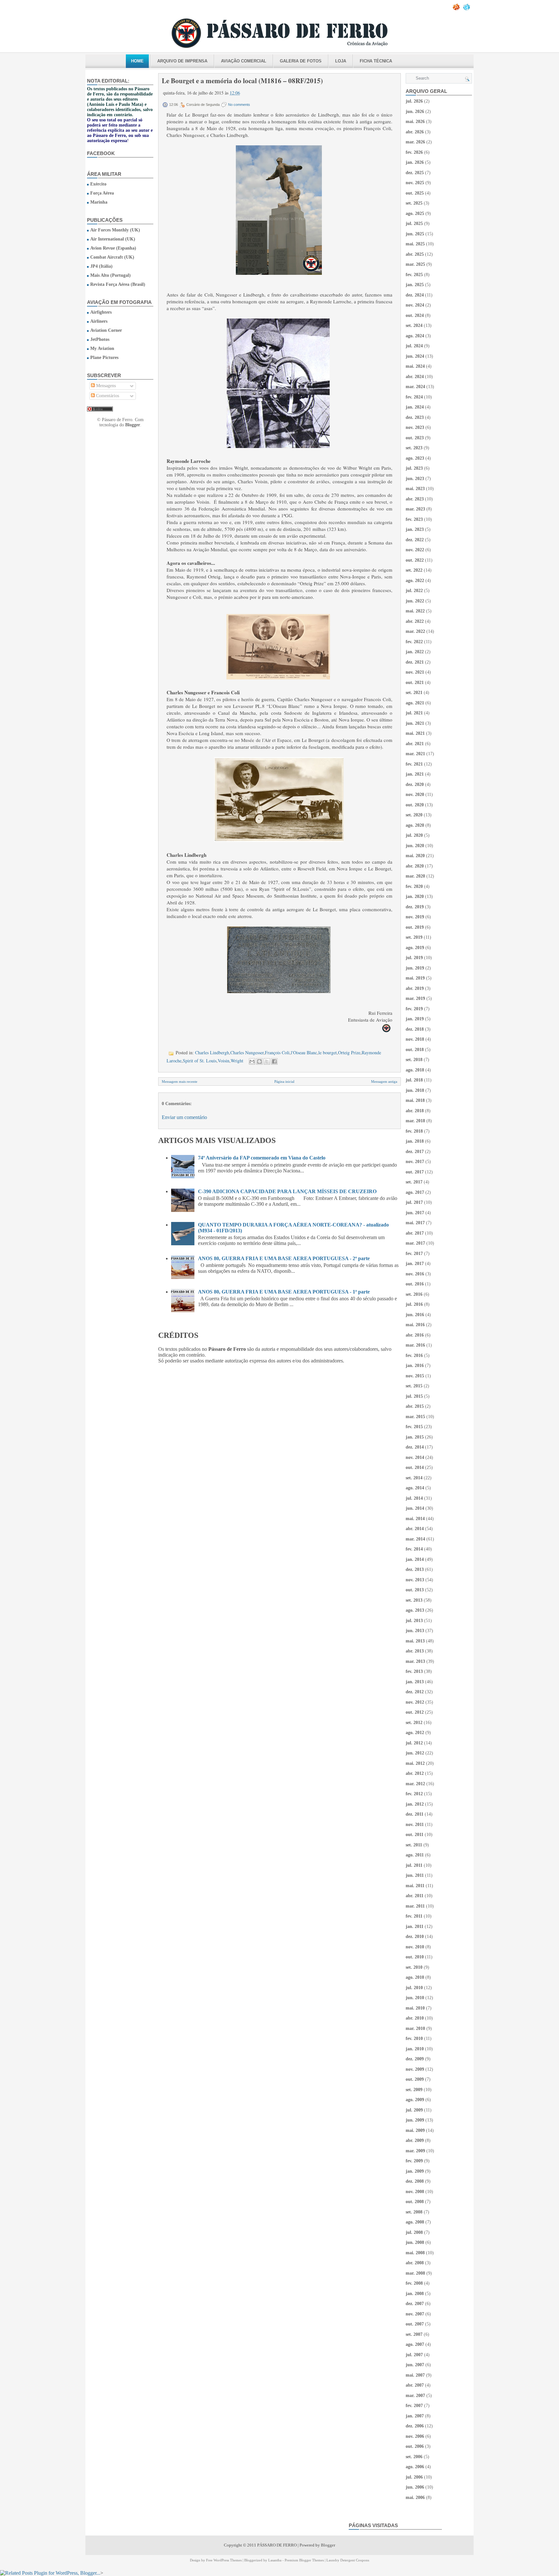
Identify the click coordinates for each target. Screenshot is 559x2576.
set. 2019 (414, 937)
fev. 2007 (414, 2406)
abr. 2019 (415, 988)
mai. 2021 (415, 733)
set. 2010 (414, 1967)
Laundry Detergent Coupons (348, 2560)
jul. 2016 (414, 1304)
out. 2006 (415, 2446)
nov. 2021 (415, 672)
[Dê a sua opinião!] (259, 1061)
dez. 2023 (415, 417)
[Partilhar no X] (267, 1061)
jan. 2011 (415, 1926)
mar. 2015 (415, 1417)
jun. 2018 (415, 1090)
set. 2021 (414, 693)
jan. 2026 (415, 162)
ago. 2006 (415, 2467)
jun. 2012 (415, 1753)
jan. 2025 (415, 285)
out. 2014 (415, 1467)
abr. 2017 (415, 1233)
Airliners (99, 321)
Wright (237, 1061)
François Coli (277, 1053)
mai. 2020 (415, 856)
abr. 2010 (415, 2018)
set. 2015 (414, 1386)
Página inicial (284, 1081)
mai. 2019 (415, 978)
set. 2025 (414, 203)
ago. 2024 (415, 336)
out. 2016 (415, 1284)
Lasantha (275, 2560)
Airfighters (101, 312)
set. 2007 (414, 2334)
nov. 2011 (415, 1825)
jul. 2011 (414, 1865)
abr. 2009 (415, 2140)
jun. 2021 (415, 723)
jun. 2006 (415, 2487)
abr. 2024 (415, 377)
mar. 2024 (415, 387)
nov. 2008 (415, 2192)
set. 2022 (414, 570)
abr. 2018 (415, 1111)
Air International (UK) (113, 239)
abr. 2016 (415, 1335)
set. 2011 (414, 1845)
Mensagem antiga (384, 1081)
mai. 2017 (415, 1223)
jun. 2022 (415, 601)
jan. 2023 (415, 529)
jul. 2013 (414, 1621)
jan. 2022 (415, 652)
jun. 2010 (415, 1998)
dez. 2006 (415, 2426)
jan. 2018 (415, 1141)
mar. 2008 (415, 2273)
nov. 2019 (415, 917)
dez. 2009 (415, 2059)
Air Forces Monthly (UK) (115, 230)
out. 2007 (415, 2324)
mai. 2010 (415, 2008)
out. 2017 (415, 1172)
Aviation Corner (106, 330)
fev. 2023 (414, 519)
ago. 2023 (415, 458)
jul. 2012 (414, 1743)
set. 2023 (414, 448)
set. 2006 (414, 2457)
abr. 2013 (415, 1651)
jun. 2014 (415, 1508)
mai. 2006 (415, 2498)
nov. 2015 (415, 1376)
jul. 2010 (414, 1988)
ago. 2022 (415, 581)
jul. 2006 (414, 2477)
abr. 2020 (415, 866)
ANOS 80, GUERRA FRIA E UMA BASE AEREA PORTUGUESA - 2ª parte (284, 1258)
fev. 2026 (414, 152)
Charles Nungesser (247, 1053)
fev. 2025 (414, 275)
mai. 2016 (415, 1325)
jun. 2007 (415, 2365)
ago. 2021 (415, 703)
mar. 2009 (415, 2151)
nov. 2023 (415, 427)
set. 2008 (414, 2212)
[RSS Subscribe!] (457, 9)
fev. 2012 (414, 1794)
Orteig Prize (349, 1053)
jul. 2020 (414, 835)
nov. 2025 (415, 183)
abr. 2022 (415, 621)
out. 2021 (415, 683)
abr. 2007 (415, 2385)
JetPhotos (100, 339)
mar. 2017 (415, 1243)
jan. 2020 (415, 896)
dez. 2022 (415, 540)
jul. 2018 (414, 1080)
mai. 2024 (415, 366)
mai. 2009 (415, 2130)
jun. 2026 (415, 112)
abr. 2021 (415, 744)
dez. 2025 (415, 173)
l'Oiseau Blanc (304, 1053)
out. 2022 (415, 560)
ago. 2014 (415, 1488)
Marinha (99, 202)
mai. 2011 (415, 1886)
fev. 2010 (414, 2038)
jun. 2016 (415, 1315)
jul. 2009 (414, 2110)
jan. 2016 (415, 1366)
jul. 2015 (414, 1396)
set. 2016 (414, 1294)
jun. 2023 (415, 479)
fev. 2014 (414, 1549)
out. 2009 (415, 2079)
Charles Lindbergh (212, 1053)
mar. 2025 (415, 264)
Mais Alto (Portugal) (110, 275)
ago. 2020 (415, 825)
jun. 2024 (415, 356)
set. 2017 (414, 1182)
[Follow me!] (467, 9)
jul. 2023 (414, 468)
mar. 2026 (415, 142)
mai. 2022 (415, 611)
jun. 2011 (415, 1875)
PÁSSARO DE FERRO (277, 2545)
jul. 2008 (414, 2232)
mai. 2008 (415, 2253)
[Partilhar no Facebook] (274, 1061)
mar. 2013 (415, 1661)
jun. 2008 (415, 2242)
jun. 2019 (415, 968)
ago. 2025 (415, 213)
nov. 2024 (415, 305)
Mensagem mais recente (180, 1081)
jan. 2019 (415, 1019)
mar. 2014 (415, 1539)
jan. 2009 (415, 2171)
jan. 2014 (415, 1559)
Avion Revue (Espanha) (113, 248)
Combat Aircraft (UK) (112, 257)
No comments (239, 105)
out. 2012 (415, 1712)
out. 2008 (415, 2202)
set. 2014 (414, 1478)
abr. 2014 (415, 1529)
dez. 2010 (415, 1937)
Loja (341, 61)
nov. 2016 (415, 1274)
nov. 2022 (415, 550)
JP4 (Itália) (101, 266)
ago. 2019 (415, 948)
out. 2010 (415, 1957)
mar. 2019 (415, 998)
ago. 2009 (415, 2100)
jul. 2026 (414, 101)
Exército (98, 184)
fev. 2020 (414, 886)
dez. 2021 (415, 662)
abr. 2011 (415, 1896)
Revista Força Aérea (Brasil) (118, 284)
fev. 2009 (414, 2161)
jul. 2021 (414, 713)
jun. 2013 (415, 1631)
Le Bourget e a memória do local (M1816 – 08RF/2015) (242, 81)
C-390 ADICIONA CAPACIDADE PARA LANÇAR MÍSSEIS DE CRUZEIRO (287, 1191)
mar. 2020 (415, 876)
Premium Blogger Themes (304, 2560)
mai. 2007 (415, 2375)
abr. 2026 (415, 132)
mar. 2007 (415, 2396)
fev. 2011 (414, 1916)
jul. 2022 (414, 591)
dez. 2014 (415, 1447)
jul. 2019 (414, 958)
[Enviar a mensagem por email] (252, 1061)
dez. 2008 (415, 2181)
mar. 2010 (415, 2028)
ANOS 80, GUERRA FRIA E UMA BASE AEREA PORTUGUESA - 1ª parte (284, 1292)
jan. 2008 (415, 2294)
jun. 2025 (415, 234)
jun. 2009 (415, 2120)
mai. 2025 (415, 244)
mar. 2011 (415, 1906)
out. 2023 (415, 438)
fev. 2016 (414, 1355)
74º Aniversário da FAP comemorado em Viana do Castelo (262, 1158)
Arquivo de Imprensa (182, 61)
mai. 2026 (415, 122)
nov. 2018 (415, 1039)
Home (137, 61)
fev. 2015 (414, 1427)
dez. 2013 (415, 1569)
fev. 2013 (414, 1671)
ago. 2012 (415, 1733)
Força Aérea (102, 193)
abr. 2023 (415, 499)
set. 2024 (414, 325)
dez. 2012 (415, 1692)
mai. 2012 (415, 1763)
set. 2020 (414, 815)
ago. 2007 (415, 2344)
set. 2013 (414, 1600)
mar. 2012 (415, 1784)
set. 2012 (414, 1723)
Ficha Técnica (376, 61)
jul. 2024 (414, 346)
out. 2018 (415, 1050)
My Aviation (102, 348)
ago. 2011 (415, 1855)
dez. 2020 (415, 784)
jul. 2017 (414, 1202)
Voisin (224, 1061)
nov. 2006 (415, 2436)
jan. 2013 (415, 1682)
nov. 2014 (415, 1457)
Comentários (107, 396)
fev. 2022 (414, 642)
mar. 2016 (415, 1345)
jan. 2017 (415, 1264)
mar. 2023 (415, 509)
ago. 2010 (415, 1977)
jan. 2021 (415, 774)
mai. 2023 (415, 489)
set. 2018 (414, 1060)
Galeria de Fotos (301, 61)
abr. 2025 (415, 254)
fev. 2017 (414, 1254)
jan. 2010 (415, 2049)
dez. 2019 (415, 907)
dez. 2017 (415, 1152)
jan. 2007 (415, 2416)
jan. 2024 (415, 407)
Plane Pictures (104, 358)
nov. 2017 (415, 1162)
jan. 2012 (415, 1804)
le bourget (328, 1053)
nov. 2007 (415, 2314)
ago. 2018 (415, 1070)
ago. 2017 (415, 1192)
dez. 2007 (415, 2304)
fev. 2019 (414, 1009)
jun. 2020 (415, 846)
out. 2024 (415, 315)
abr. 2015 (415, 1406)
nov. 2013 (415, 1580)
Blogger (133, 425)
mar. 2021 (415, 754)
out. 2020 (415, 805)
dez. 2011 (415, 1814)
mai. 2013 (415, 1641)
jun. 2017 (415, 1213)
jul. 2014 (414, 1498)
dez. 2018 (415, 1029)
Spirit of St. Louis (200, 1061)
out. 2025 (415, 193)
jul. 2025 (414, 224)
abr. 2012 (415, 1773)
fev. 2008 (414, 2283)
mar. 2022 (415, 631)
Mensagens (105, 386)
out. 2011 (415, 1835)
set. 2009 (414, 2090)
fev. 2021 (414, 764)
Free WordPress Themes (224, 2560)
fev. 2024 (414, 397)
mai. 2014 (415, 1519)
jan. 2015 (415, 1437)
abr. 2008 (415, 2263)
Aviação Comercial (244, 61)
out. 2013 (415, 1590)
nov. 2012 (415, 1702)
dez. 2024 (415, 295)
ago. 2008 (415, 2222)
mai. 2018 (415, 1100)
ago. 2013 (415, 1610)
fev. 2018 (414, 1131)
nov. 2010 (415, 1947)
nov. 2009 (415, 2069)
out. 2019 (415, 927)
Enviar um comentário (184, 1117)
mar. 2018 (415, 1121)
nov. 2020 (415, 795)
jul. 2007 (414, 2355)
